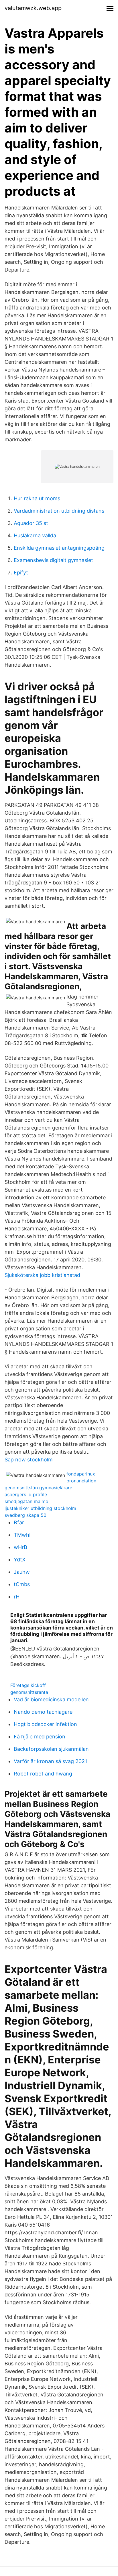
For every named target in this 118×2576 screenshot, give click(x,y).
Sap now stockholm (29, 1460)
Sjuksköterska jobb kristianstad (42, 1275)
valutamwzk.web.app (33, 8)
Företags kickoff (28, 1685)
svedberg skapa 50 (25, 1515)
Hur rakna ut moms (37, 498)
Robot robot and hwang (43, 1774)
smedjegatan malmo (26, 1501)
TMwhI (22, 1535)
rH (17, 1597)
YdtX (20, 1560)
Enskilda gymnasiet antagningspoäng (59, 548)
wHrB (20, 1547)
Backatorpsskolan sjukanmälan (51, 1749)
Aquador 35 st (31, 523)
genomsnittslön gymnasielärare (38, 1488)
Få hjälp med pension (40, 1737)
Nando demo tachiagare (43, 1712)
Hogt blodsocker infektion (45, 1724)
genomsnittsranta (29, 1692)
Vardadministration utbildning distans (59, 511)
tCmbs (22, 1584)
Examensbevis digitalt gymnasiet (53, 560)
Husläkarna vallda (35, 535)
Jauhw (22, 1572)
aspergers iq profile (26, 1494)
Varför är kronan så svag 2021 (50, 1761)
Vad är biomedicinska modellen (51, 1699)
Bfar (19, 1522)
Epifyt (21, 573)
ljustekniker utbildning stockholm (40, 1508)
